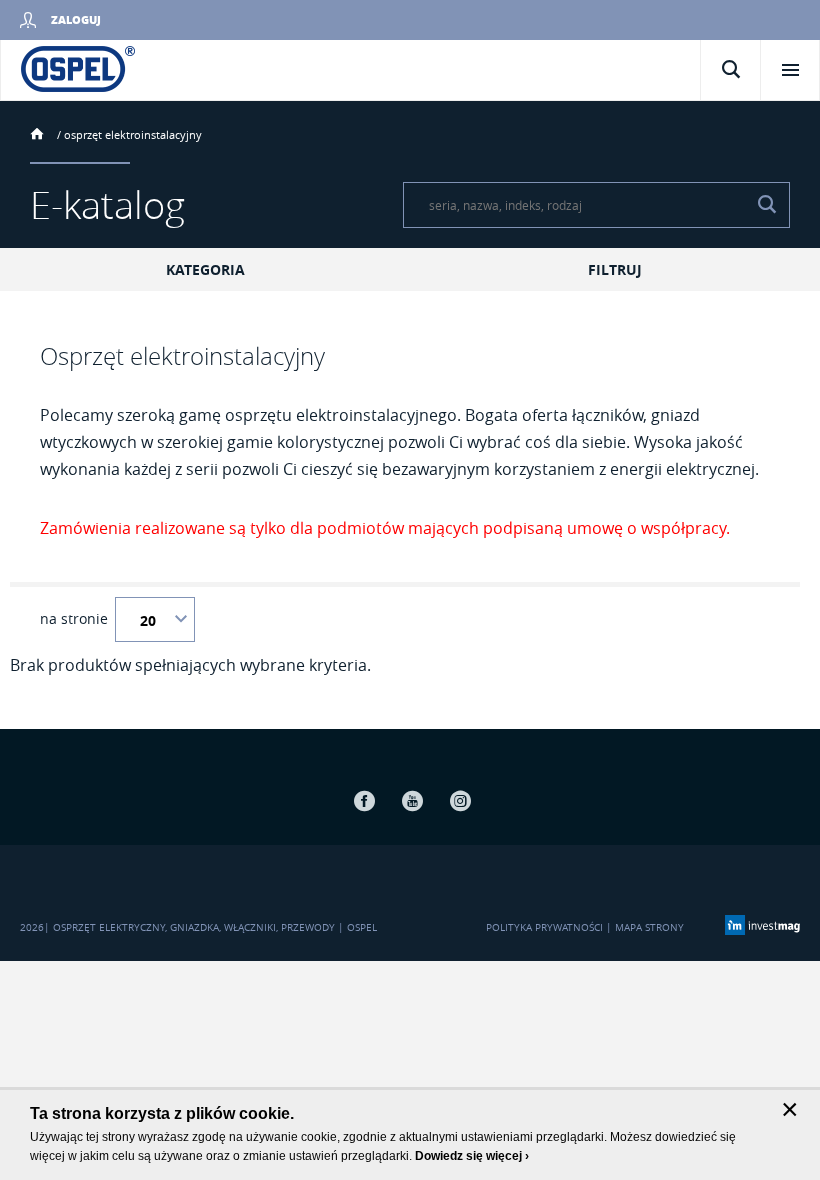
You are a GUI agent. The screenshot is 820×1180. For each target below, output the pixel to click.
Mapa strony (649, 927)
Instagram (460, 800)
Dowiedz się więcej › (472, 1156)
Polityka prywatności (544, 927)
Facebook (364, 800)
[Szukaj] (767, 205)
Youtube (412, 800)
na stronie (74, 619)
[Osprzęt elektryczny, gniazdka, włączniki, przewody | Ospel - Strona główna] (78, 67)
